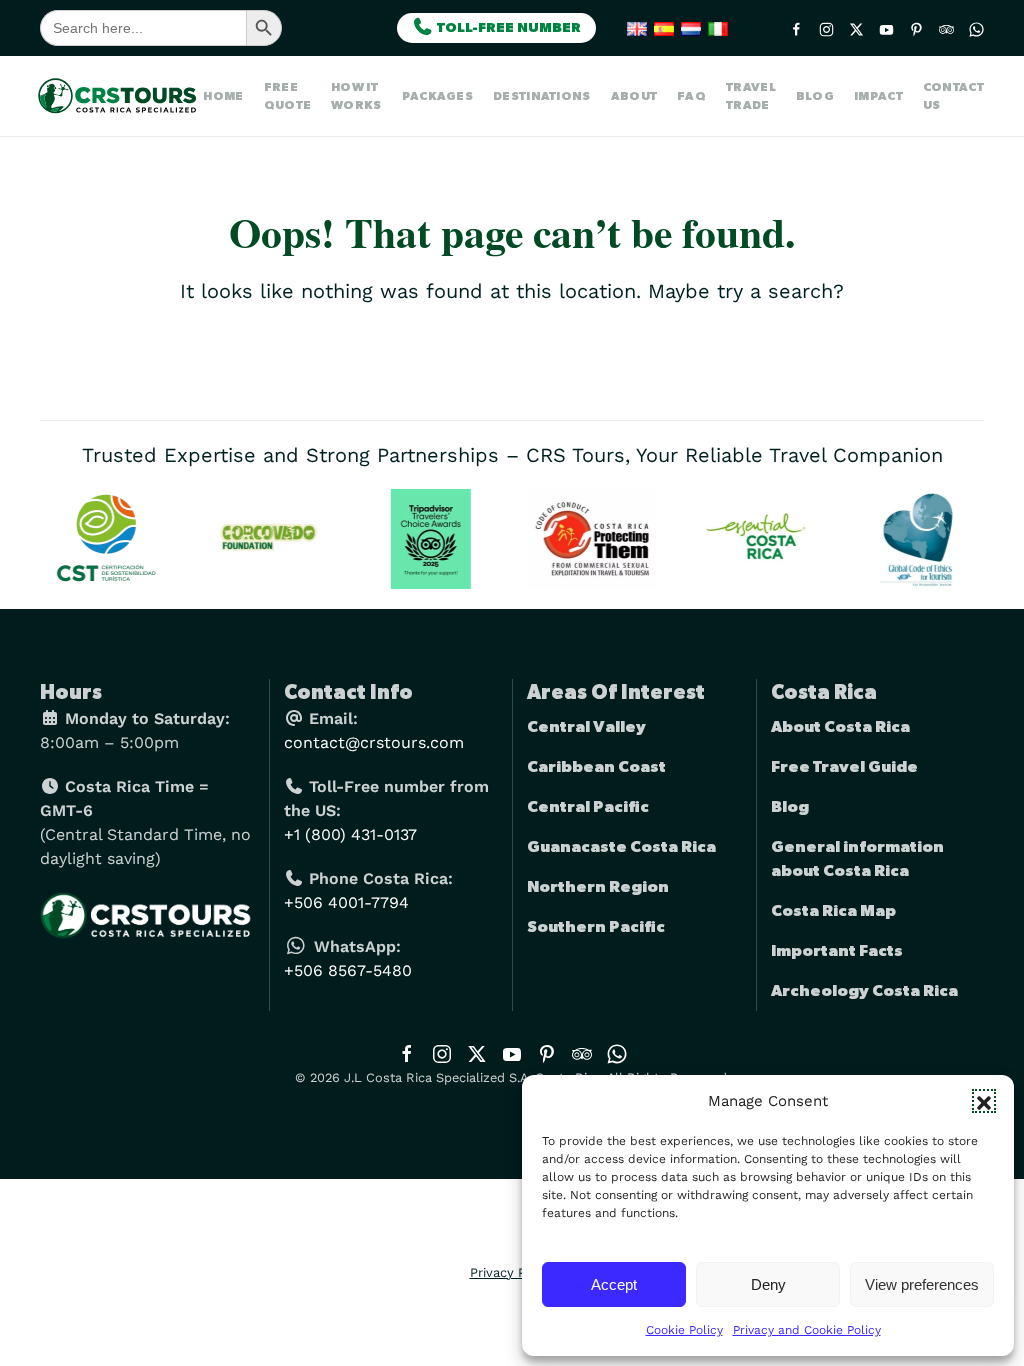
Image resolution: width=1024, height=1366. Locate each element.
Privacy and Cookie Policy (807, 1330)
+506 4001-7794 (346, 902)
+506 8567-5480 (348, 970)
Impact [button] (878, 96)
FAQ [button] (691, 96)
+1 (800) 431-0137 (350, 834)
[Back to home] (121, 96)
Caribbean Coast (596, 767)
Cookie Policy (684, 1330)
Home (223, 96)
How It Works (356, 96)
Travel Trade (751, 96)
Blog (815, 96)
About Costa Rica (840, 727)
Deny (768, 1284)
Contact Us (953, 96)
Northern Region (598, 887)
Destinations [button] (542, 96)
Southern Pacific (596, 927)
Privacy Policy (512, 1272)
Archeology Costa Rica (864, 991)
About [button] (634, 96)
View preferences (922, 1284)
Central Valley (586, 727)
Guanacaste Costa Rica (621, 847)
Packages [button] (437, 96)
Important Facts (837, 951)
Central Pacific (588, 807)
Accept (614, 1284)
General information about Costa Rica (857, 859)
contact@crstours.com (374, 742)
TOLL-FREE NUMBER (507, 28)
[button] (984, 1101)
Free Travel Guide (844, 767)
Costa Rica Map (833, 911)
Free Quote (288, 96)
